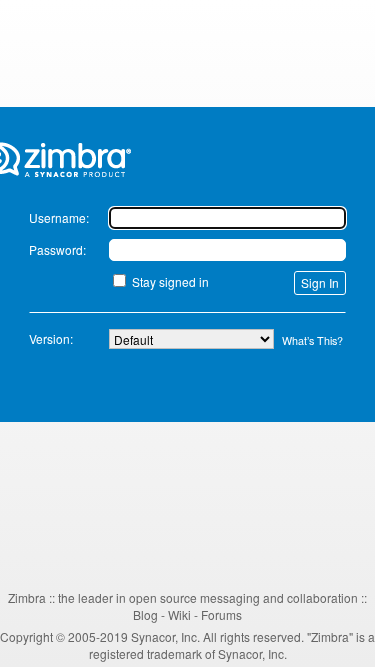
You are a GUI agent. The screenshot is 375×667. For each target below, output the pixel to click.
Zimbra (27, 597)
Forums (221, 614)
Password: (57, 249)
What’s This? (312, 340)
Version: (51, 338)
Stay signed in (170, 281)
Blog (145, 614)
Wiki (179, 614)
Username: (59, 217)
